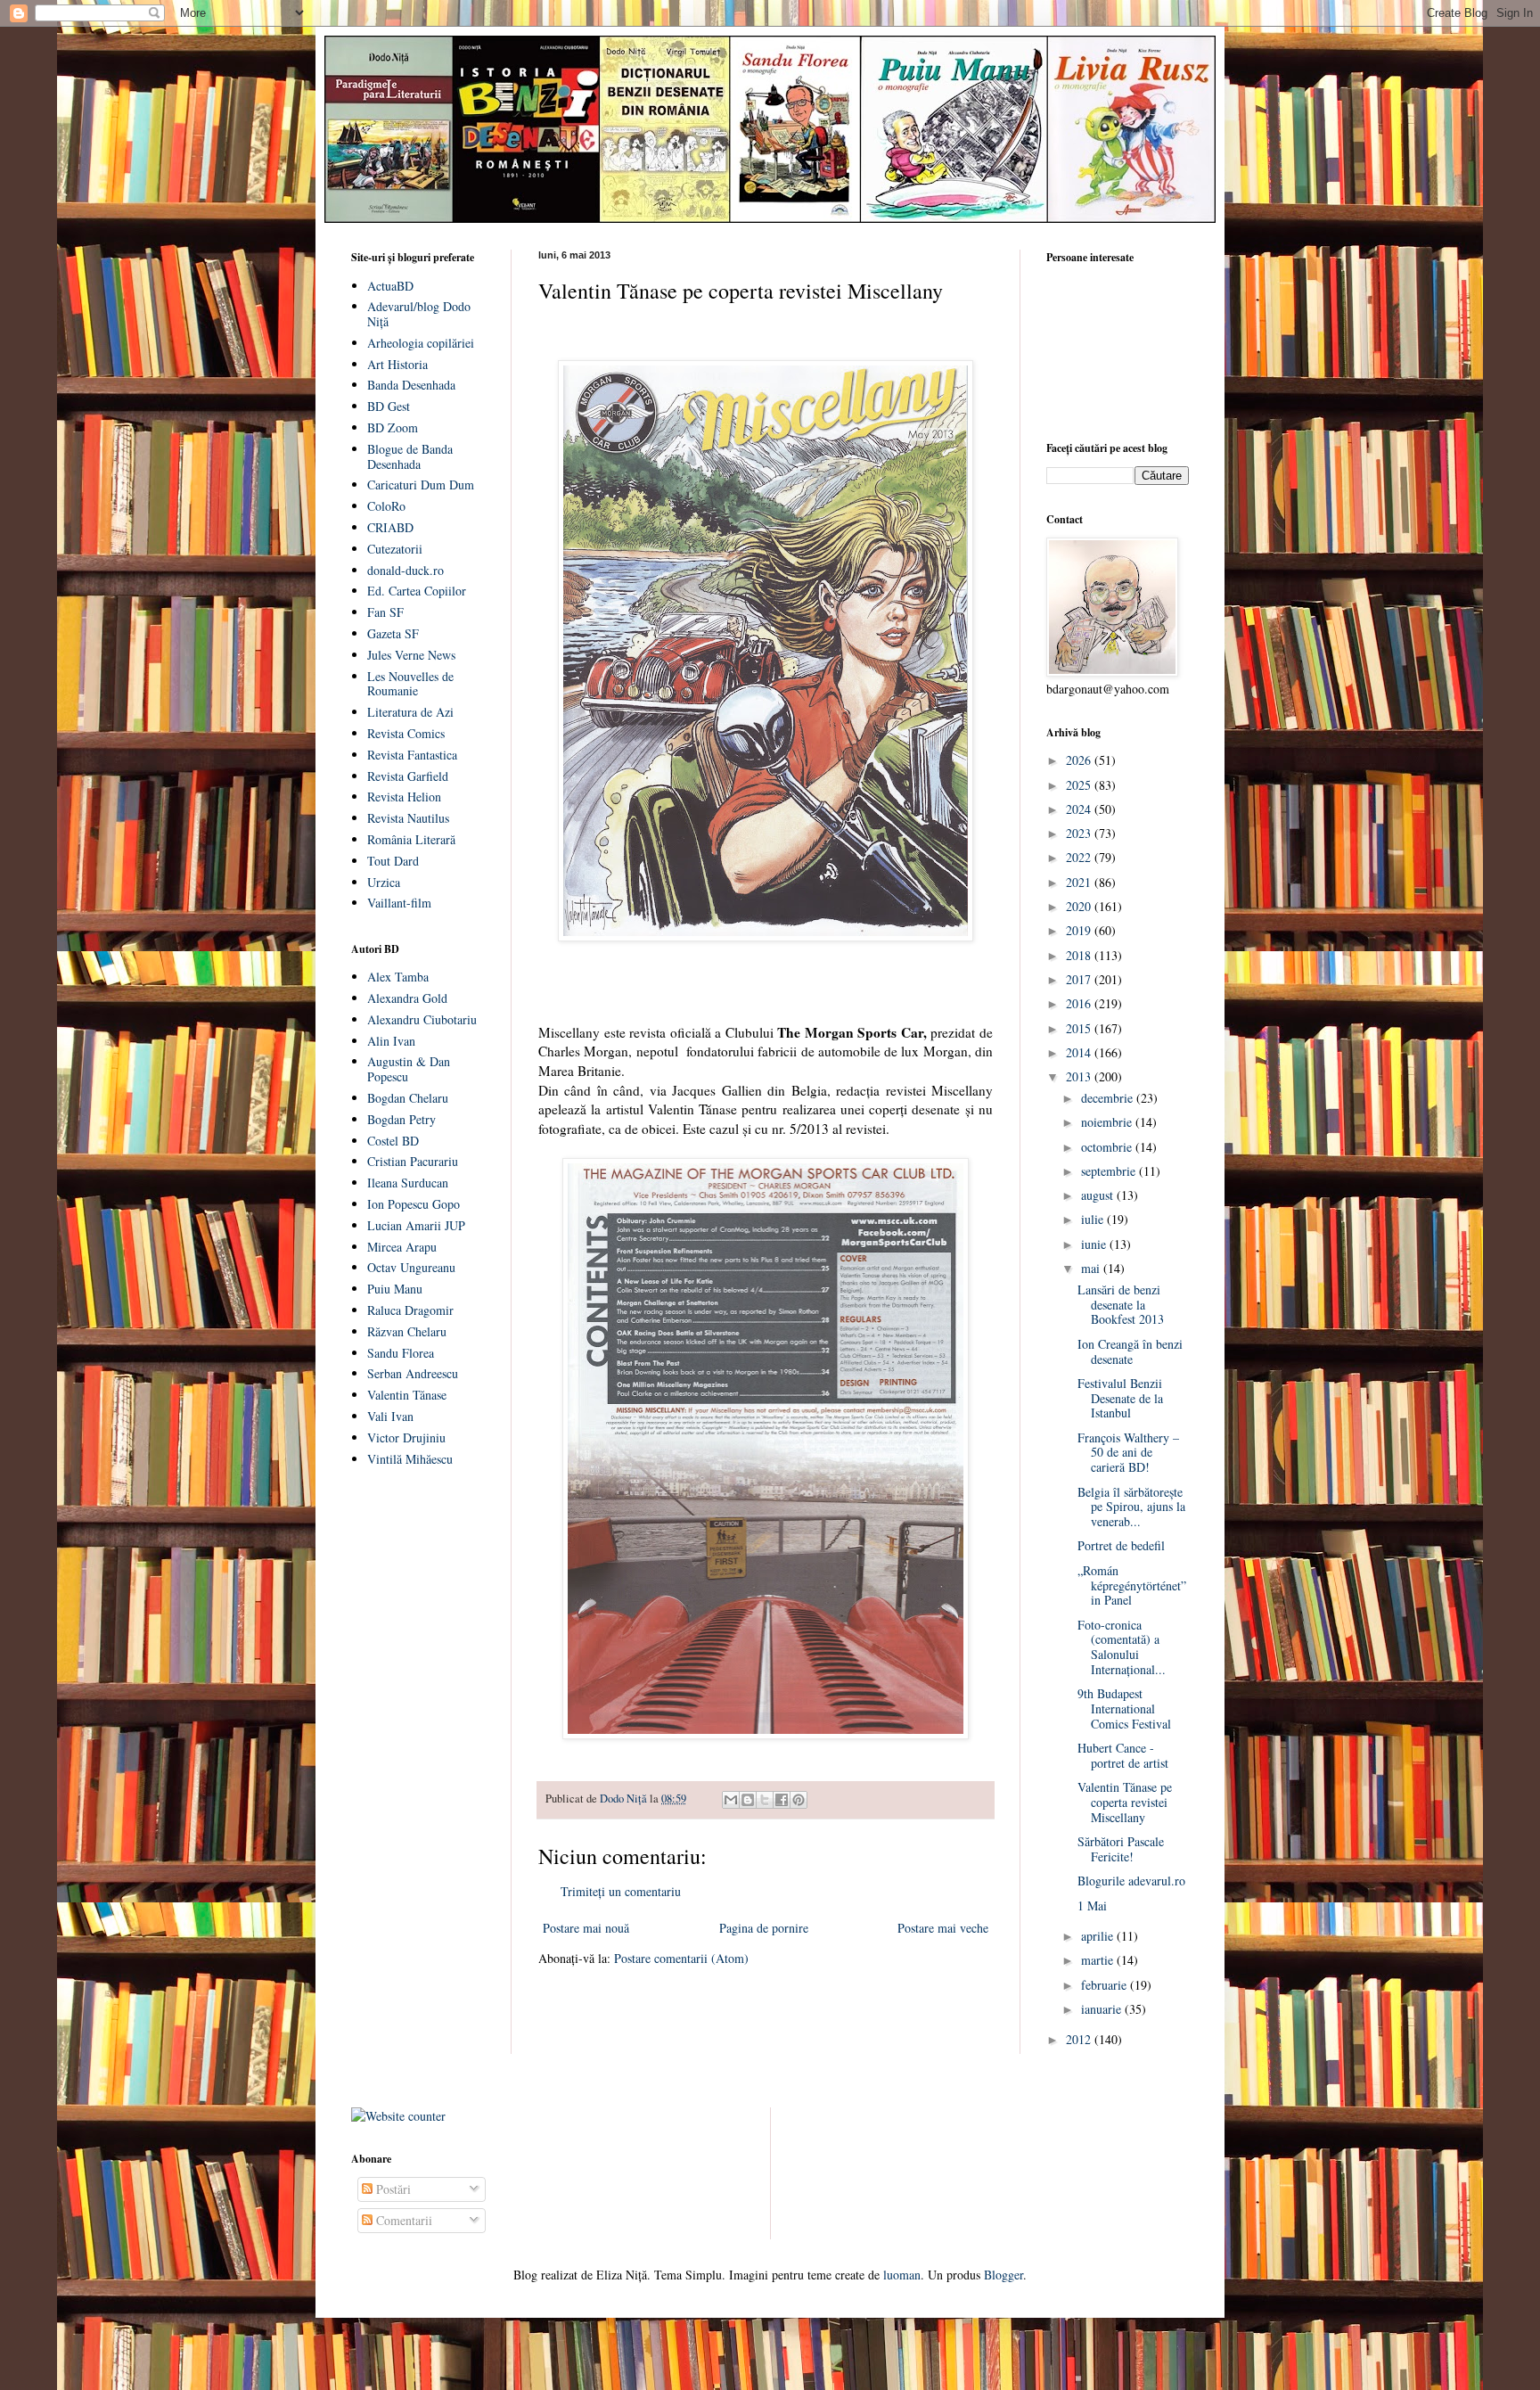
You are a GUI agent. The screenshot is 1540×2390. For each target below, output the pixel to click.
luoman (902, 2275)
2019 (1080, 930)
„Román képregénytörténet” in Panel (1132, 1585)
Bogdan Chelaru (408, 1098)
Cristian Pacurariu (413, 1161)
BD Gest (389, 406)
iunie (1095, 1244)
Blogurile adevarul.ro (1131, 1881)
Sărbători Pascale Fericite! (1121, 1849)
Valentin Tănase (407, 1395)
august (1099, 1195)
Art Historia (397, 364)
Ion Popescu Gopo (414, 1204)
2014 (1080, 1052)
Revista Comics (406, 733)
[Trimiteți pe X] (765, 1800)
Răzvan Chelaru (407, 1331)
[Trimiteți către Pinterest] (799, 1800)
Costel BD (393, 1141)
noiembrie (1108, 1122)
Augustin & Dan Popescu (409, 1069)
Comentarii (402, 2220)
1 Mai (1092, 1905)
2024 (1080, 809)
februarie (1106, 1985)
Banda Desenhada (411, 385)
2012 (1080, 2039)
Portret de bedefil (1121, 1545)
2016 (1080, 1003)
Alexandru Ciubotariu (422, 1019)
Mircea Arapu (402, 1247)
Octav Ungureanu (411, 1267)
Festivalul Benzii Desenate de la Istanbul (1120, 1398)
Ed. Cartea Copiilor (417, 591)
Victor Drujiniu (406, 1437)
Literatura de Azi (410, 712)
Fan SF (385, 612)
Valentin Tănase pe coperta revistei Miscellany (1125, 1802)
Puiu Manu (395, 1289)
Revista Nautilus (408, 818)
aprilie (1099, 1936)
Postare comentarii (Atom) (681, 1958)
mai (1092, 1268)
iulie (1094, 1219)
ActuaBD (390, 286)
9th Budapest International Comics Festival (1124, 1708)
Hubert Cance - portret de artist (1123, 1755)
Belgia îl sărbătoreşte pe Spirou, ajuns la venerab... (1131, 1507)
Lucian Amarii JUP (416, 1225)
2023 (1080, 833)
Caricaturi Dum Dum (421, 485)
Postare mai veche (943, 1928)
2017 (1080, 979)
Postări (392, 2189)
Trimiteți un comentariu (621, 1891)
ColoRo (386, 506)
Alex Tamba (398, 977)
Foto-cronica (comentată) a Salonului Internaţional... (1122, 1647)
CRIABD (390, 527)
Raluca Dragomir (410, 1310)
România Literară (411, 839)
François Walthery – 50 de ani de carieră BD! (1128, 1453)
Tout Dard (393, 861)
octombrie (1108, 1147)
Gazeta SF (393, 633)
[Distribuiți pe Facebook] (782, 1800)
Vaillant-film (399, 903)
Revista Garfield (408, 776)
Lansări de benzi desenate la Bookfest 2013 (1121, 1305)
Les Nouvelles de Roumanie (410, 684)
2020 (1080, 906)
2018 (1080, 955)
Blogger (1003, 2275)
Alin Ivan (391, 1041)
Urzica (384, 882)
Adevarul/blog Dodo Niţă (419, 314)
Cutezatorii (395, 549)
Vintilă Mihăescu (410, 1459)
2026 (1080, 760)
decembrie (1109, 1098)
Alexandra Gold (407, 998)
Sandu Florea (401, 1353)
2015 (1080, 1028)
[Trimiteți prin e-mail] (731, 1800)
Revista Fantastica (412, 755)
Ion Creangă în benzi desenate (1130, 1351)
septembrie (1110, 1171)
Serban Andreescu (413, 1373)
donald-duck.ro (405, 570)
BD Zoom (393, 427)
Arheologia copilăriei (421, 343)
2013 (1080, 1076)
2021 (1080, 882)
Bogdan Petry (401, 1119)
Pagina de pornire (764, 1928)
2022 (1080, 857)
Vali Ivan (390, 1416)
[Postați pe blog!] (748, 1800)
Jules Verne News (411, 655)
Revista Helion (404, 797)
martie (1099, 1960)
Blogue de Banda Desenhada (410, 456)
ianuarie (1103, 2009)
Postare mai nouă (586, 1928)
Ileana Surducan (408, 1183)
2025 (1080, 785)
